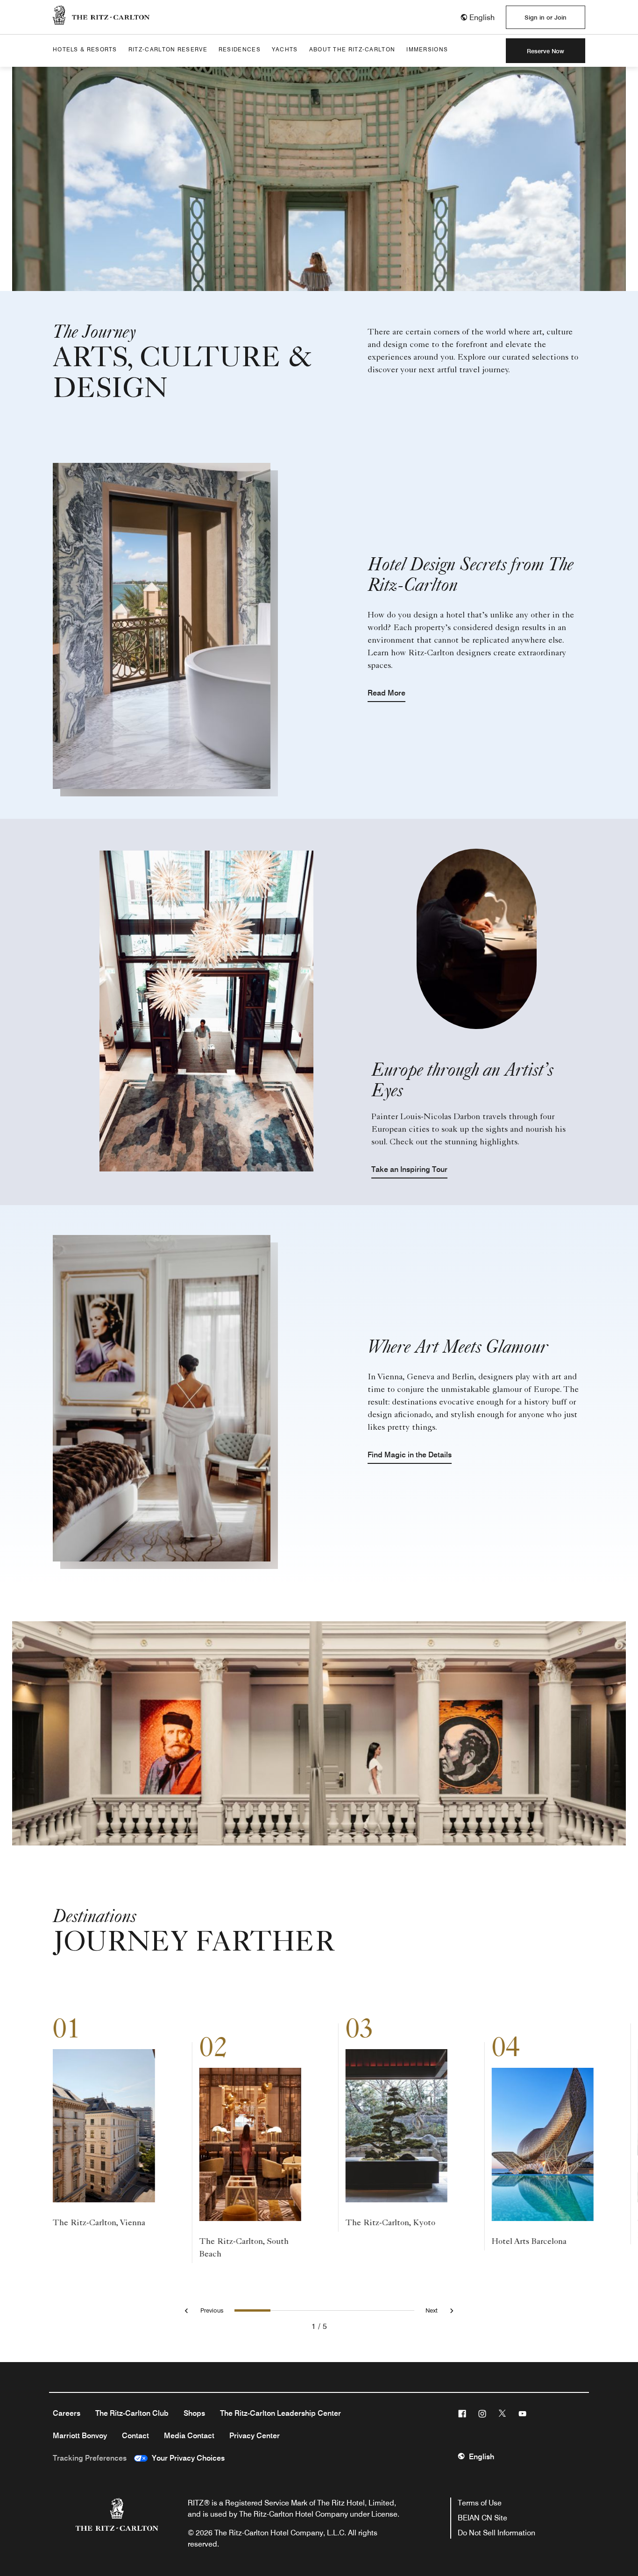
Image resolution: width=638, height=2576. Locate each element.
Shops (194, 2413)
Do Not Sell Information (496, 2533)
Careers (67, 2413)
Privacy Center (255, 2436)
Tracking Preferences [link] (90, 2458)
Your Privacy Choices (186, 2458)
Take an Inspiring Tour (409, 1169)
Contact (135, 2436)
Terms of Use (480, 2503)
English (482, 2457)
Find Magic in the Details (410, 1455)
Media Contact (189, 2436)
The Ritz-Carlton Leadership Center (280, 2413)
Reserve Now (546, 51)
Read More (386, 693)
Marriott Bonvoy (80, 2436)
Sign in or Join (546, 17)
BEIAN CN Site (482, 2518)
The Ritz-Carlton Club (132, 2413)
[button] (477, 18)
